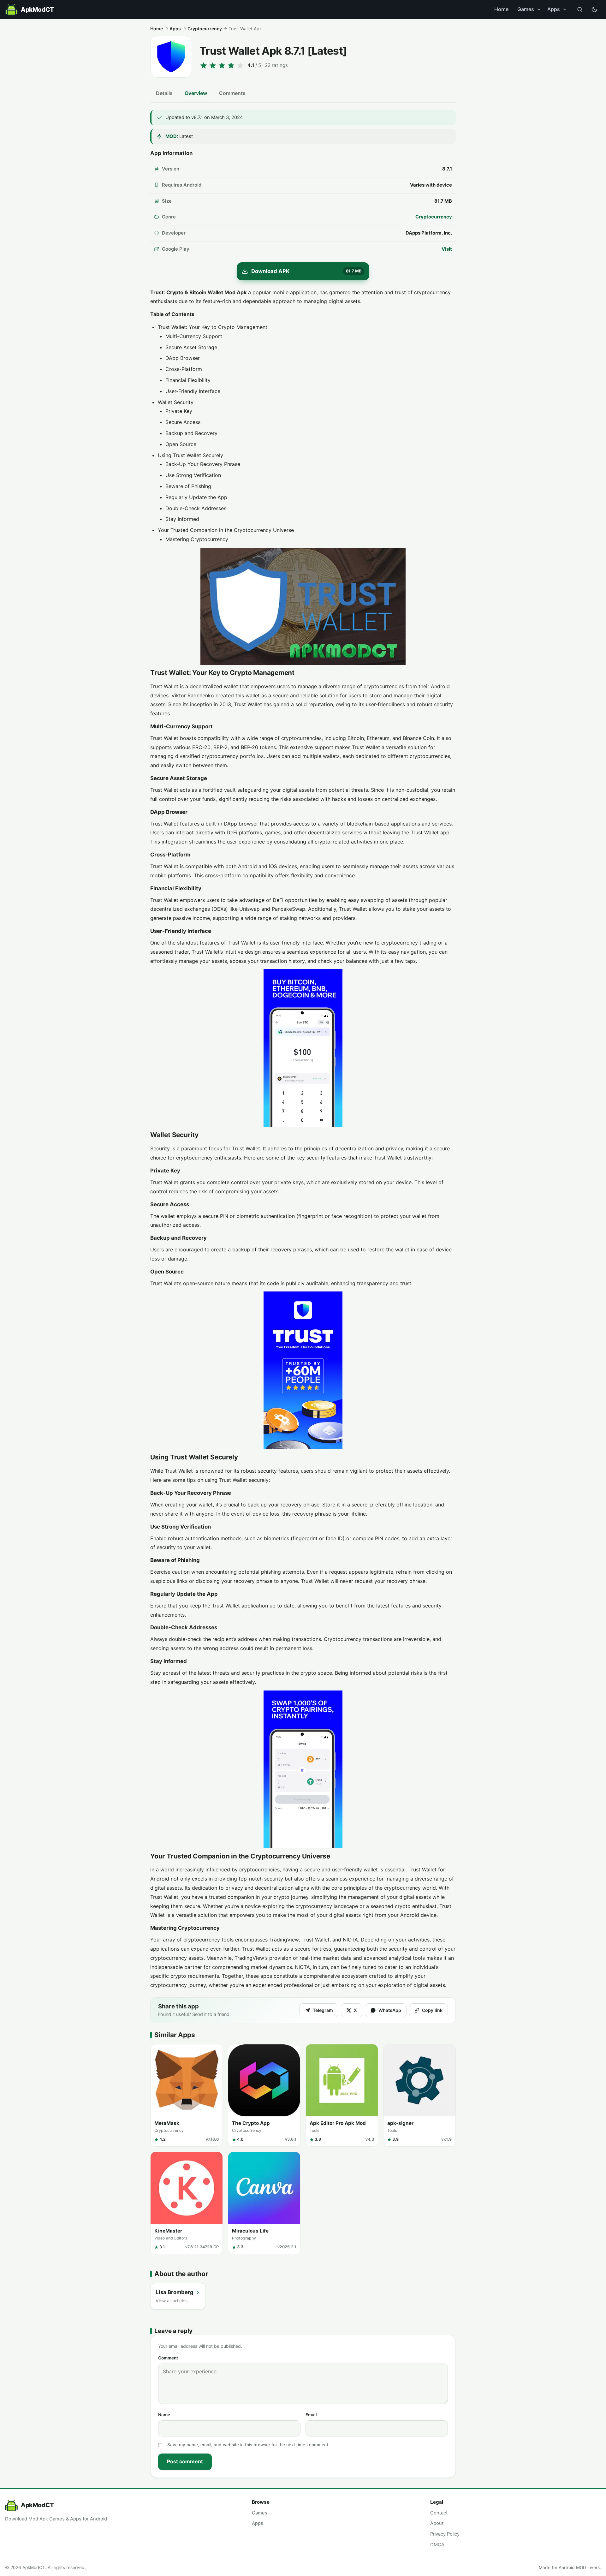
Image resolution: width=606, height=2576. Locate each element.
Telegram (323, 2010)
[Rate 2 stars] (213, 65)
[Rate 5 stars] (240, 65)
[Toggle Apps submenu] (565, 9)
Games (526, 9)
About (437, 2523)
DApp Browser (183, 358)
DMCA (437, 2545)
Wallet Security (176, 402)
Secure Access (183, 422)
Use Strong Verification (193, 475)
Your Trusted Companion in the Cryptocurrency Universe (226, 530)
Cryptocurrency (205, 29)
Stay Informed (182, 519)
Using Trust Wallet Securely (190, 455)
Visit (447, 249)
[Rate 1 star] (204, 65)
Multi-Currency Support (194, 336)
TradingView (284, 1940)
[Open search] (580, 9)
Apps (554, 9)
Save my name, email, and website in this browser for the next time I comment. (248, 2445)
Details (164, 93)
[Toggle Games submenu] (539, 9)
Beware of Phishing (188, 486)
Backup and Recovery (191, 433)
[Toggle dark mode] (594, 9)
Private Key (179, 411)
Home (501, 9)
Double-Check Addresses (196, 508)
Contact (439, 2513)
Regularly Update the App (196, 497)
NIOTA (350, 1940)
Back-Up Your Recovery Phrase (203, 464)
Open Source (181, 444)
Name (164, 2415)
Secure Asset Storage (191, 347)
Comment (168, 2358)
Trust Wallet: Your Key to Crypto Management (213, 327)
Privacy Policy (445, 2534)
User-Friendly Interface (193, 391)
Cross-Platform (184, 369)
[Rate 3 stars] (222, 65)
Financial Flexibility (188, 380)
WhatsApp (390, 2010)
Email (311, 2415)
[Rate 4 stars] (231, 65)
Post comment (185, 2461)
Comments (232, 93)
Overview (196, 93)
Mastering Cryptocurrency (197, 539)
